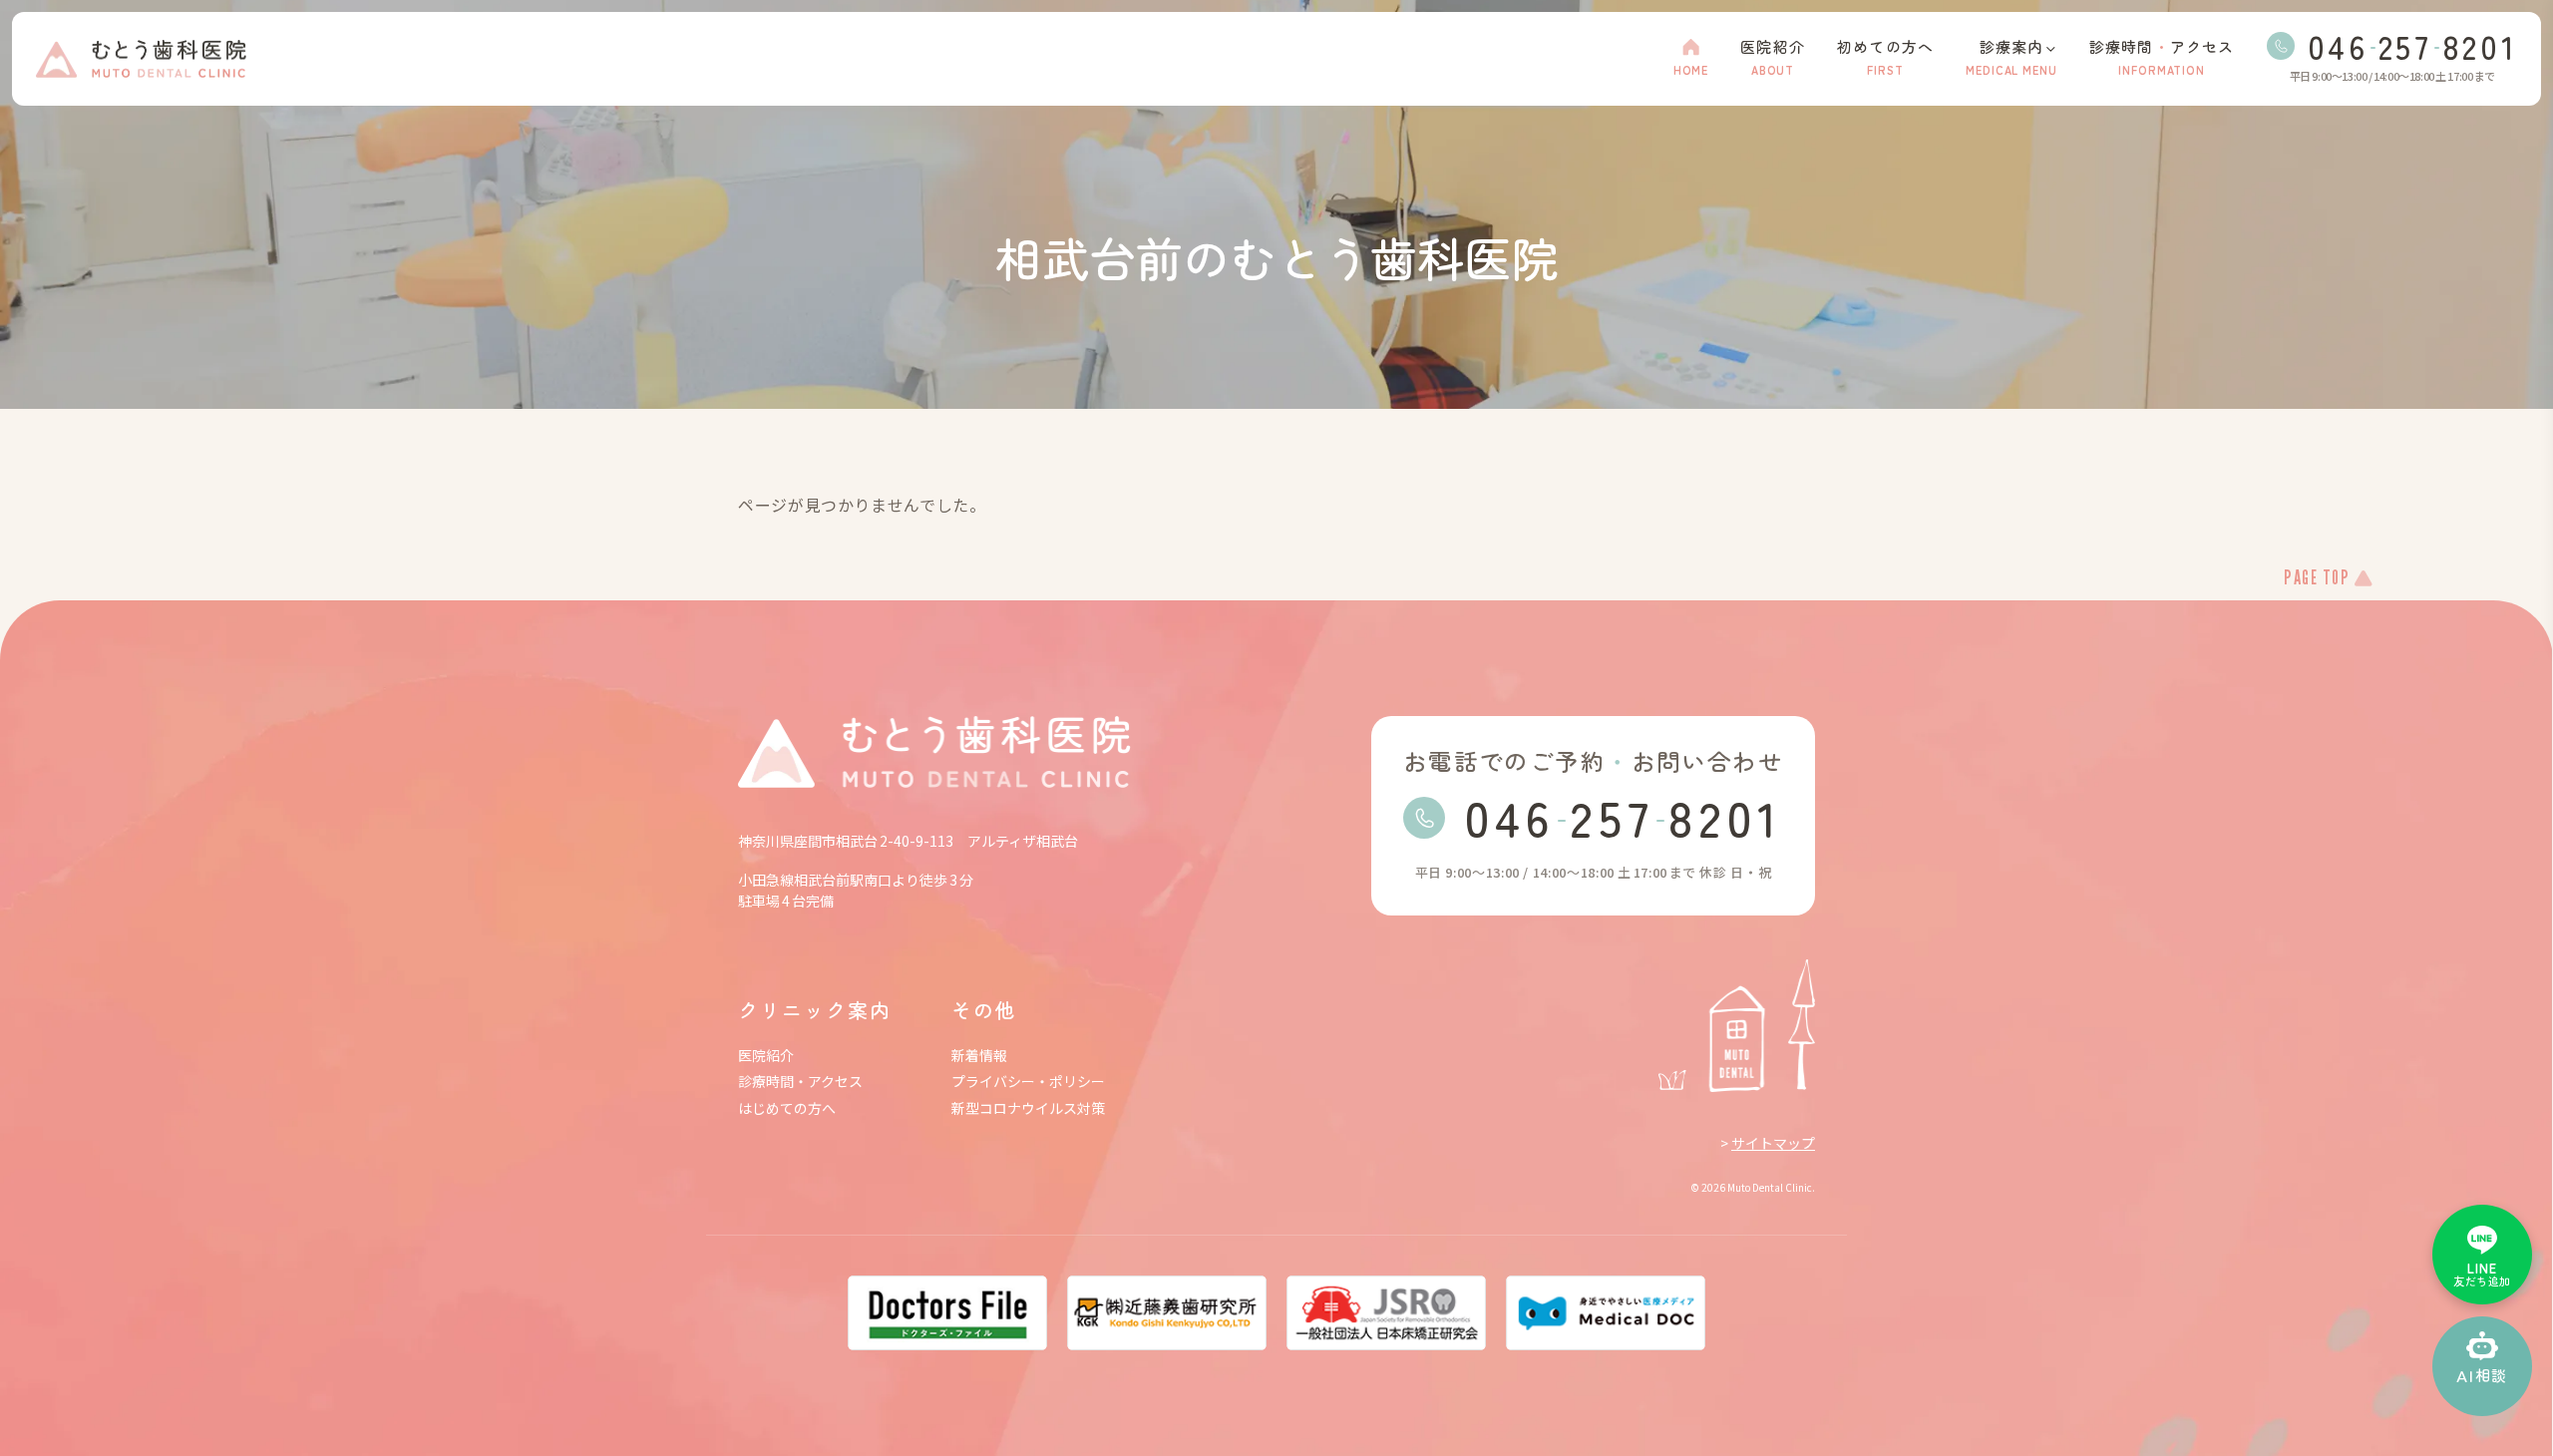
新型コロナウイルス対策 (1028, 1108)
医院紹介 (766, 1056)
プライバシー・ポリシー (1028, 1082)
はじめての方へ (787, 1108)
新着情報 (979, 1056)
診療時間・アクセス (800, 1082)
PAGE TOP (2317, 579)
